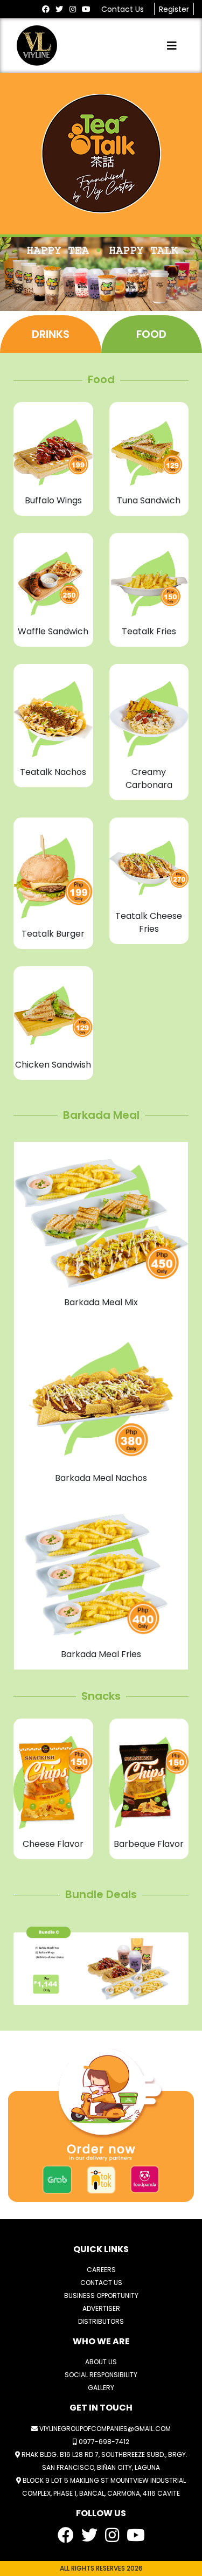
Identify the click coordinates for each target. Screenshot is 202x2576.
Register (174, 9)
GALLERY (101, 2388)
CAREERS (101, 2270)
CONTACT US (101, 2283)
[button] (27, 1966)
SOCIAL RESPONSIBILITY (101, 2375)
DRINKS (51, 334)
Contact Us (124, 9)
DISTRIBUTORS (101, 2321)
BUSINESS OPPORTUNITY (101, 2295)
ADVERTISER (101, 2308)
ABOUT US (101, 2362)
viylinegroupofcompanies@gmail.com (104, 2429)
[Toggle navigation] (172, 46)
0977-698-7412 (103, 2442)
